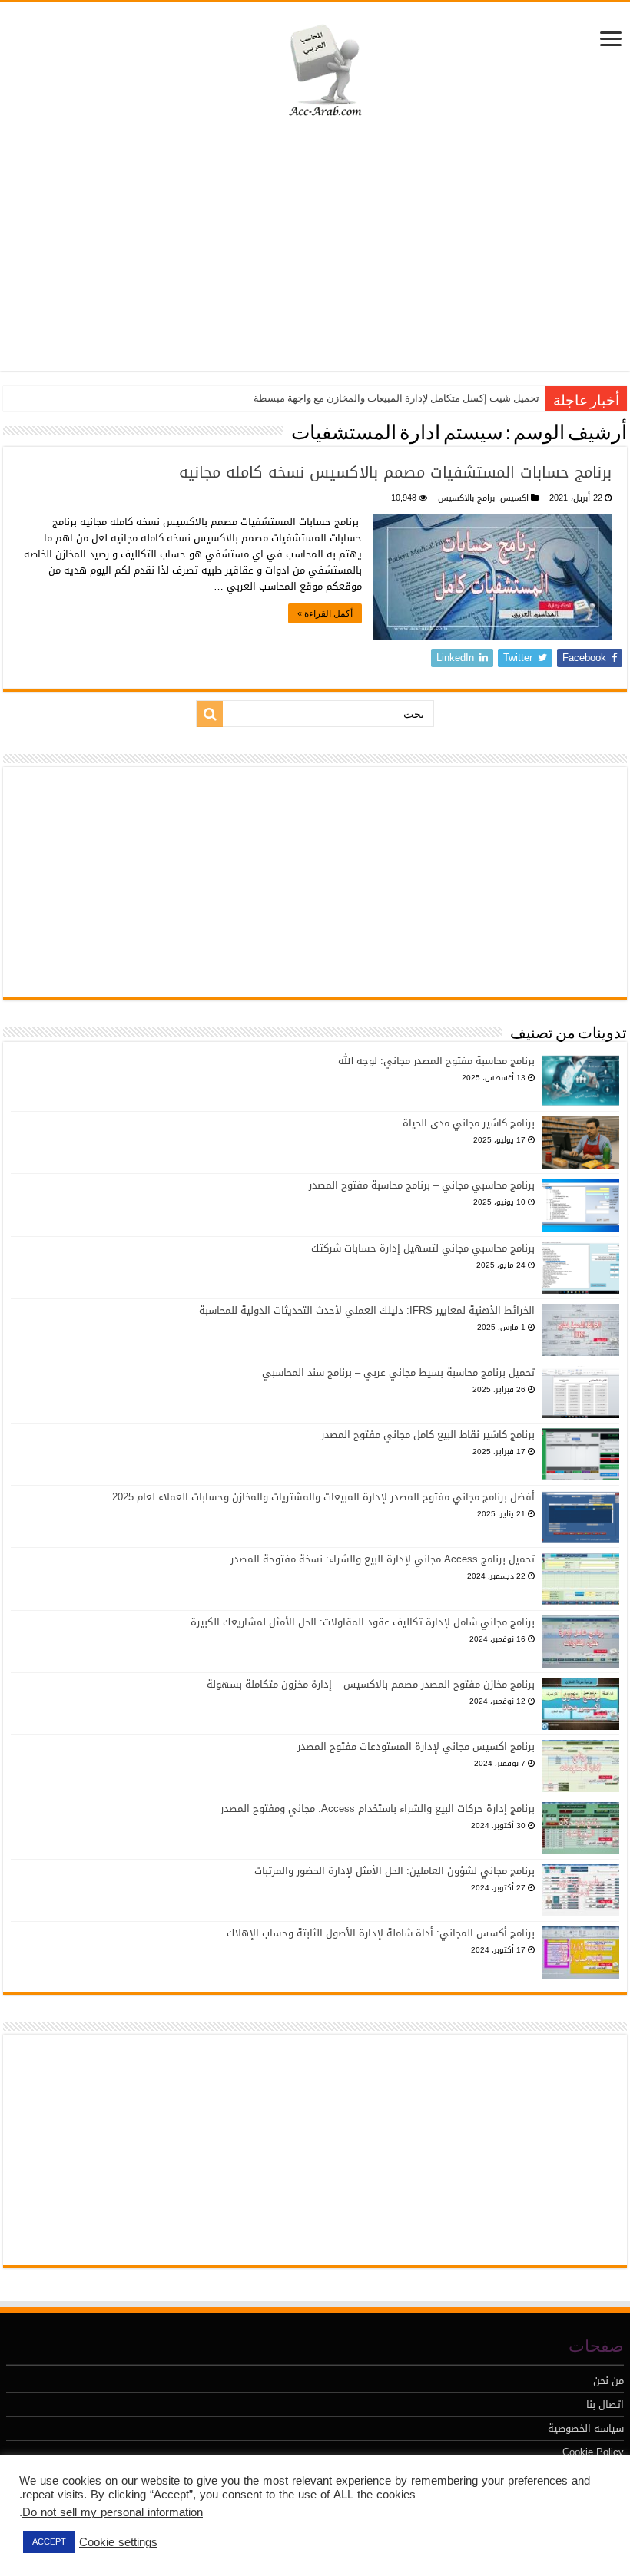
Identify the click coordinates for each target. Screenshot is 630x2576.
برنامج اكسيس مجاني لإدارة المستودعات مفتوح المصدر (416, 1746)
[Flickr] (227, 2530)
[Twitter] (113, 2530)
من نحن (608, 2381)
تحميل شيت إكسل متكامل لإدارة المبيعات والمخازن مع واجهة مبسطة (396, 398)
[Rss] (37, 2530)
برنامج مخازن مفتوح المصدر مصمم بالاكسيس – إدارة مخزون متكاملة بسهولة (371, 1684)
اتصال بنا (605, 2404)
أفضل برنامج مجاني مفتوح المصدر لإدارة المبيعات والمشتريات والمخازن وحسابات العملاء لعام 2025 (323, 1497)
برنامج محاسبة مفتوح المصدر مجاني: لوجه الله (436, 1061)
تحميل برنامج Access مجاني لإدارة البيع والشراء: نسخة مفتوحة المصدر (383, 1559)
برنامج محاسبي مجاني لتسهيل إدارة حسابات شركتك (423, 1248)
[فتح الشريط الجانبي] (611, 40)
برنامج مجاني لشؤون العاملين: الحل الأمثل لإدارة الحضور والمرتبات (395, 1871)
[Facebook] (75, 2530)
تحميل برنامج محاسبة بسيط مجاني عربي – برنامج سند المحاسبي (398, 1372)
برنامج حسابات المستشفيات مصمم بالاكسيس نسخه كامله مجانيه (395, 472)
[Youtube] (266, 2530)
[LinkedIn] (190, 2530)
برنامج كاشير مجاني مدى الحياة (469, 1123)
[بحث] (210, 714)
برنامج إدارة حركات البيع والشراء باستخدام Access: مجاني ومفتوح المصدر (378, 1809)
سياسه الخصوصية (586, 2428)
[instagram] (304, 2530)
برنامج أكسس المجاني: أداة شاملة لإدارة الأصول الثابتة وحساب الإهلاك (381, 1933)
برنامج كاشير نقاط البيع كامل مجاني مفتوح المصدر (428, 1435)
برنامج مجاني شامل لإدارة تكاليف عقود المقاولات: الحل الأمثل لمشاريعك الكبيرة (363, 1622)
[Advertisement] (315, 248)
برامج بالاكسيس (466, 498)
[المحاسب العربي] (315, 68)
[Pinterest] (151, 2530)
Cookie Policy (593, 2452)
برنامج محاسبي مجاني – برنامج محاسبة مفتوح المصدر (422, 1185)
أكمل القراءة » (325, 613)
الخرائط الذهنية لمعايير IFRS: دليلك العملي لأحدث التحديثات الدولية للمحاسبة (367, 1310)
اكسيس (514, 498)
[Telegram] (343, 2530)
